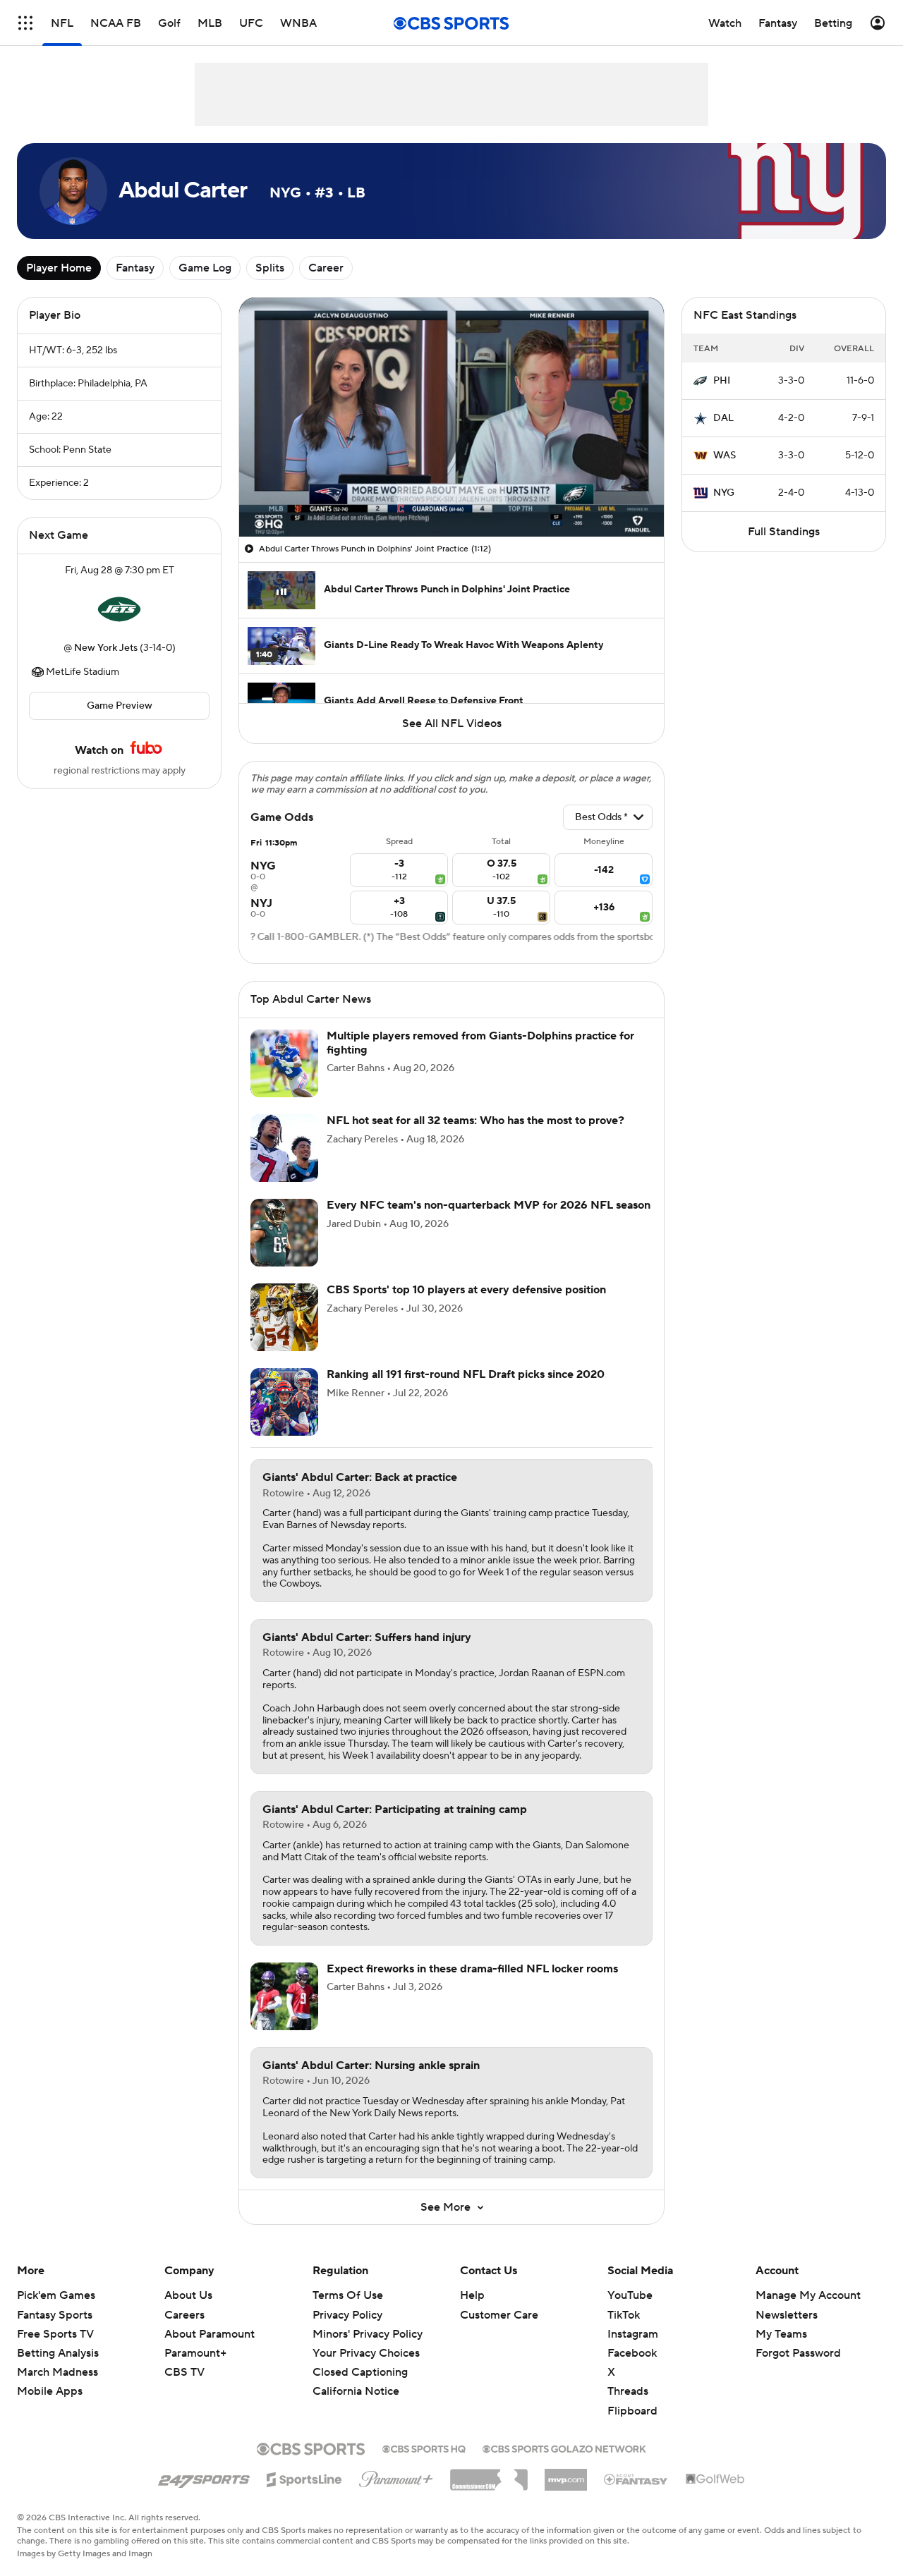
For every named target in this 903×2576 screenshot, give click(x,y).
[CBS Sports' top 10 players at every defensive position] (284, 1317)
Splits (270, 268)
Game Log (205, 268)
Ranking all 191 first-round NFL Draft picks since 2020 (466, 1374)
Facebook (632, 2353)
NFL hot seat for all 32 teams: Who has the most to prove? (475, 1121)
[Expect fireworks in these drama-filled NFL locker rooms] (284, 1996)
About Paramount (210, 2334)
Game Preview (120, 706)
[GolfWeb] (715, 2479)
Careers (184, 2315)
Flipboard (632, 2411)
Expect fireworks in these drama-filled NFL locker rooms (472, 1969)
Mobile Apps (50, 2391)
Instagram (633, 2334)
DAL (723, 418)
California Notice (356, 2378)
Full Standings (784, 532)
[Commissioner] (489, 2474)
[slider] (451, 496)
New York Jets (106, 648)
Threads (628, 2391)
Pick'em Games (56, 2295)
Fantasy (135, 268)
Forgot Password (798, 2353)
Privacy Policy (347, 2315)
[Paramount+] (396, 2477)
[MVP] (566, 2474)
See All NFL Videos (452, 724)
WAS (725, 456)
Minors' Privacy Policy (368, 2334)
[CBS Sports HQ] (424, 2448)
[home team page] (119, 609)
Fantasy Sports (55, 2315)
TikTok (624, 2315)
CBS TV (184, 2372)
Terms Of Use (348, 2295)
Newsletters (787, 2315)
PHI (722, 381)
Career (326, 268)
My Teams (781, 2334)
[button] (25, 23)
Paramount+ (195, 2353)
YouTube (630, 2295)
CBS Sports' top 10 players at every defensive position (466, 1290)
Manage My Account (808, 2295)
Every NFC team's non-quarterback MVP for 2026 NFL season (489, 1205)
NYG (724, 493)
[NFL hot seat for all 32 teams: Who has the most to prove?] (284, 1148)
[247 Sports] (204, 2477)
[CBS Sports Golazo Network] (564, 2448)
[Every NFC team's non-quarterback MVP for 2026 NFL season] (284, 1233)
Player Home (59, 268)
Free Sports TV (55, 2334)
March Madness (57, 2372)
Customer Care (499, 2315)
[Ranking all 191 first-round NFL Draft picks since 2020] (284, 1402)
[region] (451, 417)
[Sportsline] (304, 2477)
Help (472, 2295)
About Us (188, 2295)
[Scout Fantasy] (636, 2479)
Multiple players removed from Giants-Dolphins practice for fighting (480, 1043)
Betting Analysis (58, 2353)
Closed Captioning (360, 2359)
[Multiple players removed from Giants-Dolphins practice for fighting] (284, 1063)
